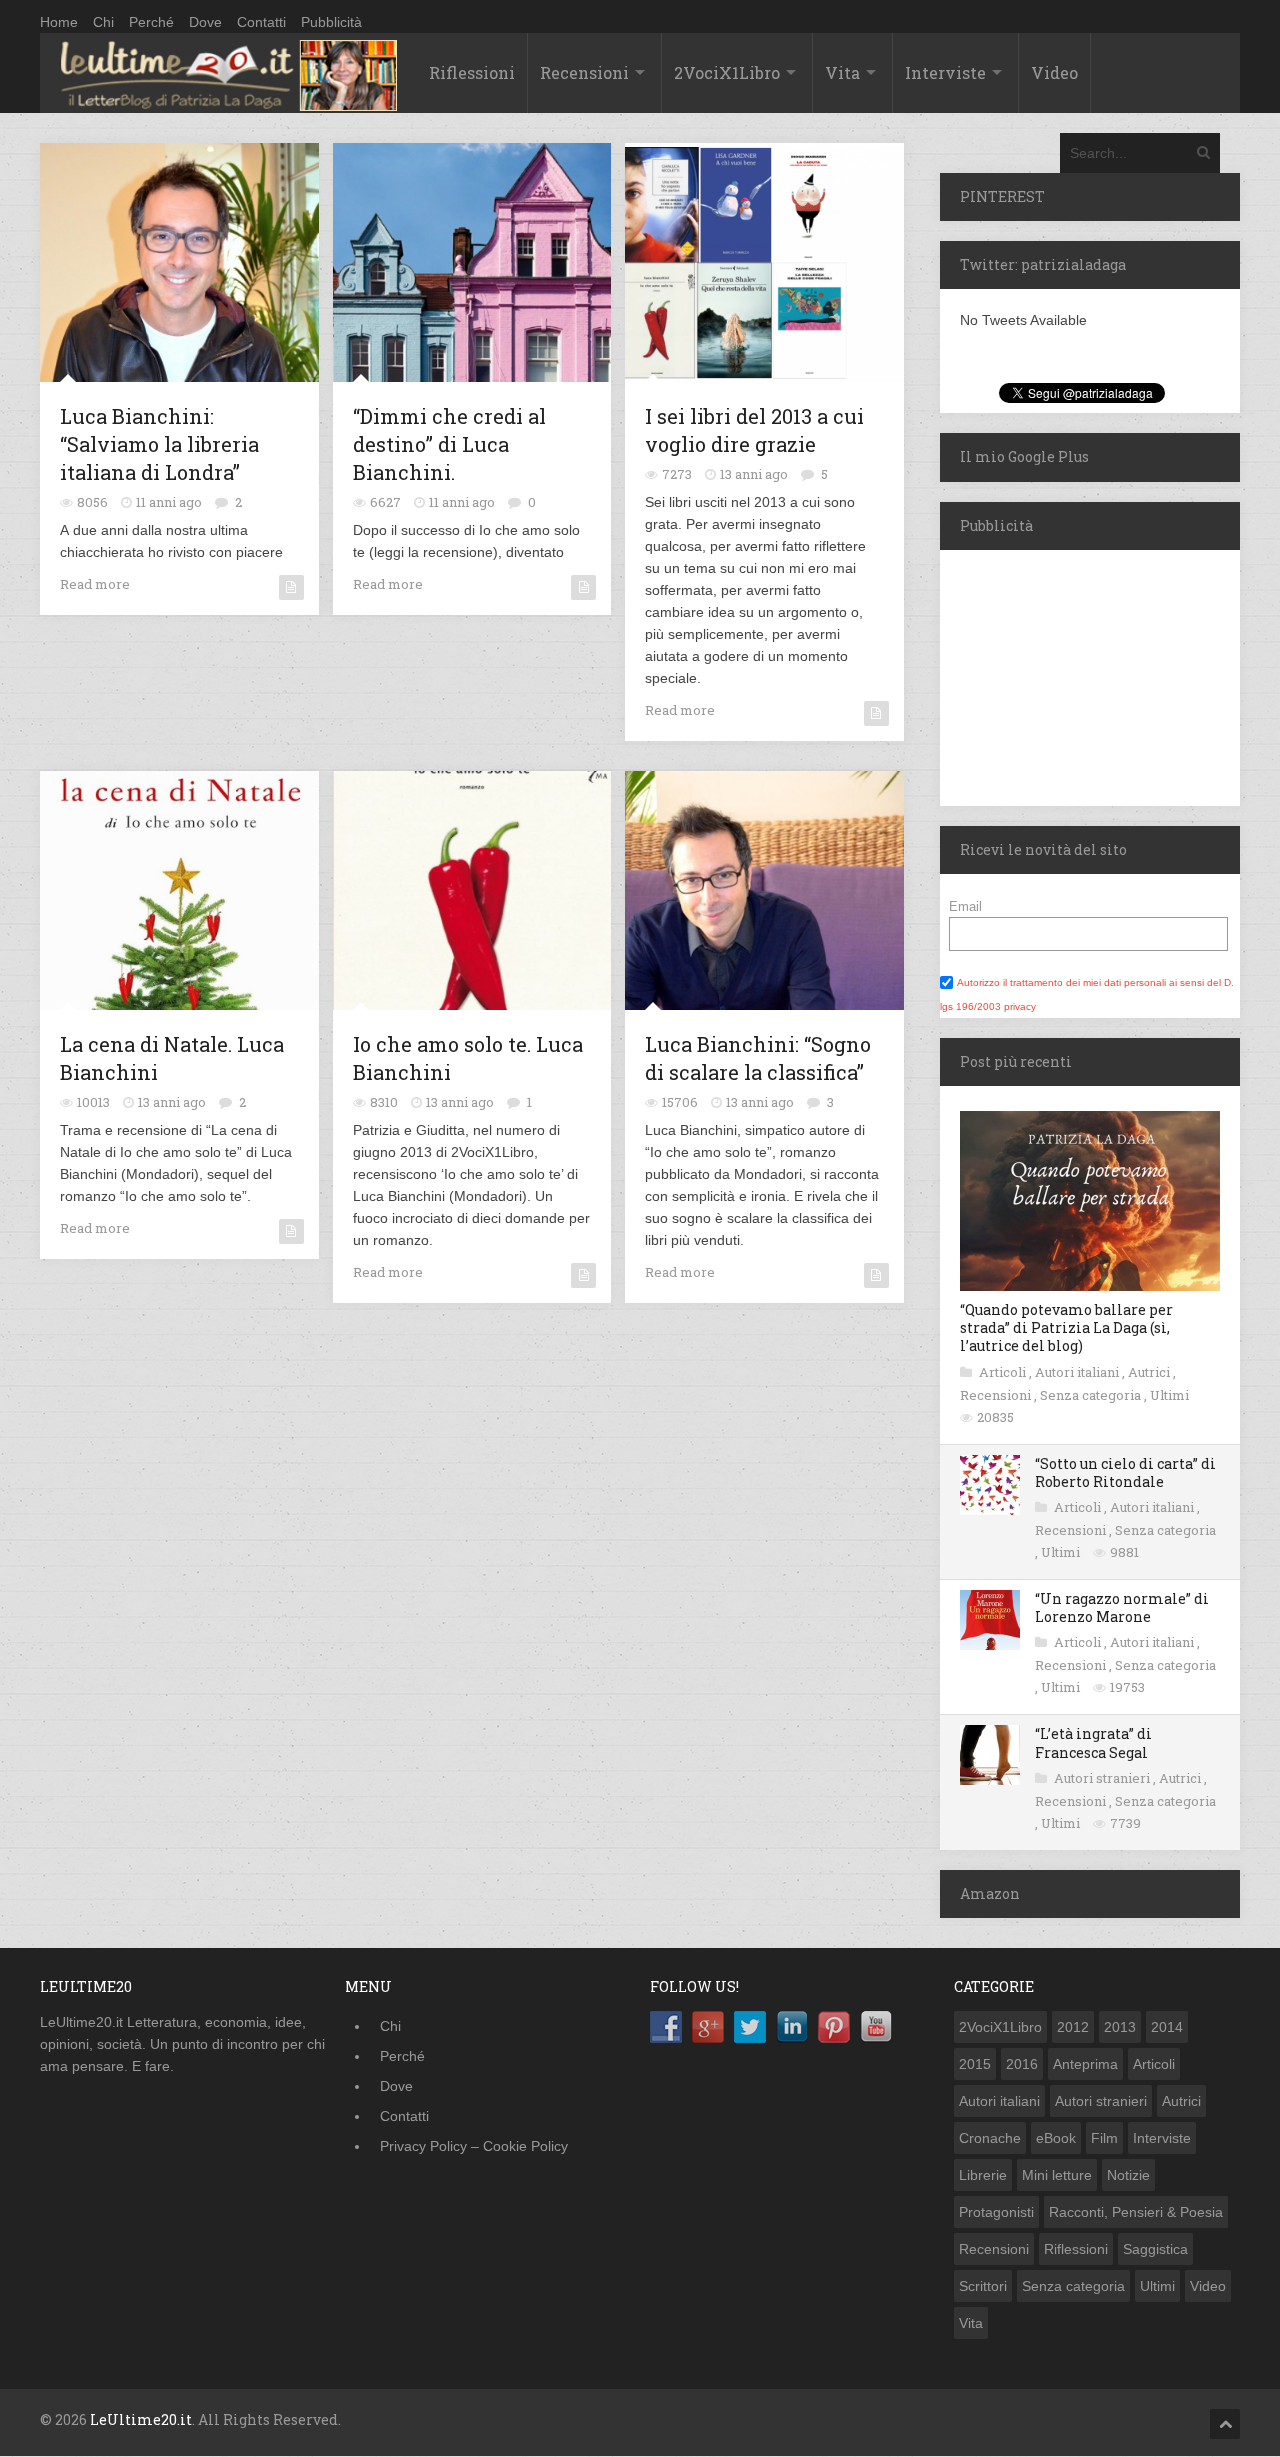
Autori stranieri (1103, 1778)
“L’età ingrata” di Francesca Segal (1093, 1742)
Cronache (990, 2138)
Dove (205, 22)
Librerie (983, 2175)
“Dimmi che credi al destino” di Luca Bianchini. (449, 444)
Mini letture (1057, 2175)
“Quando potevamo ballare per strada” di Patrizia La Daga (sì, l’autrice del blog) (1066, 1327)
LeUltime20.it (141, 2419)
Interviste (945, 72)
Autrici (1150, 1372)
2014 (1167, 2027)
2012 (1073, 2027)
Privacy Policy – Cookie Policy (474, 2146)
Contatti (261, 22)
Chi (103, 22)
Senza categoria (1092, 1395)
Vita (842, 72)
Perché (151, 22)
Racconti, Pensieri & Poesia (1136, 2212)
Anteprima (1085, 2064)
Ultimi (1169, 1395)
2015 (975, 2064)
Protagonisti (996, 2212)
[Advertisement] (1065, 675)
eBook (1056, 2138)
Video (1054, 72)
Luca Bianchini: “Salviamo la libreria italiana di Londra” (159, 444)
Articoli (1004, 1372)
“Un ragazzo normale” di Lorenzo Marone (1122, 1607)
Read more (95, 584)
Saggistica (1155, 2249)
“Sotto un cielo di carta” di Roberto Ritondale (1125, 1472)
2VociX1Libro (727, 72)
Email (965, 906)
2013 (1120, 2027)
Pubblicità (331, 22)
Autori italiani (1078, 1372)
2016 (1022, 2064)
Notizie (1128, 2175)
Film (1104, 2138)
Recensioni (584, 72)
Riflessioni (472, 72)
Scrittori (983, 2286)
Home (59, 22)
